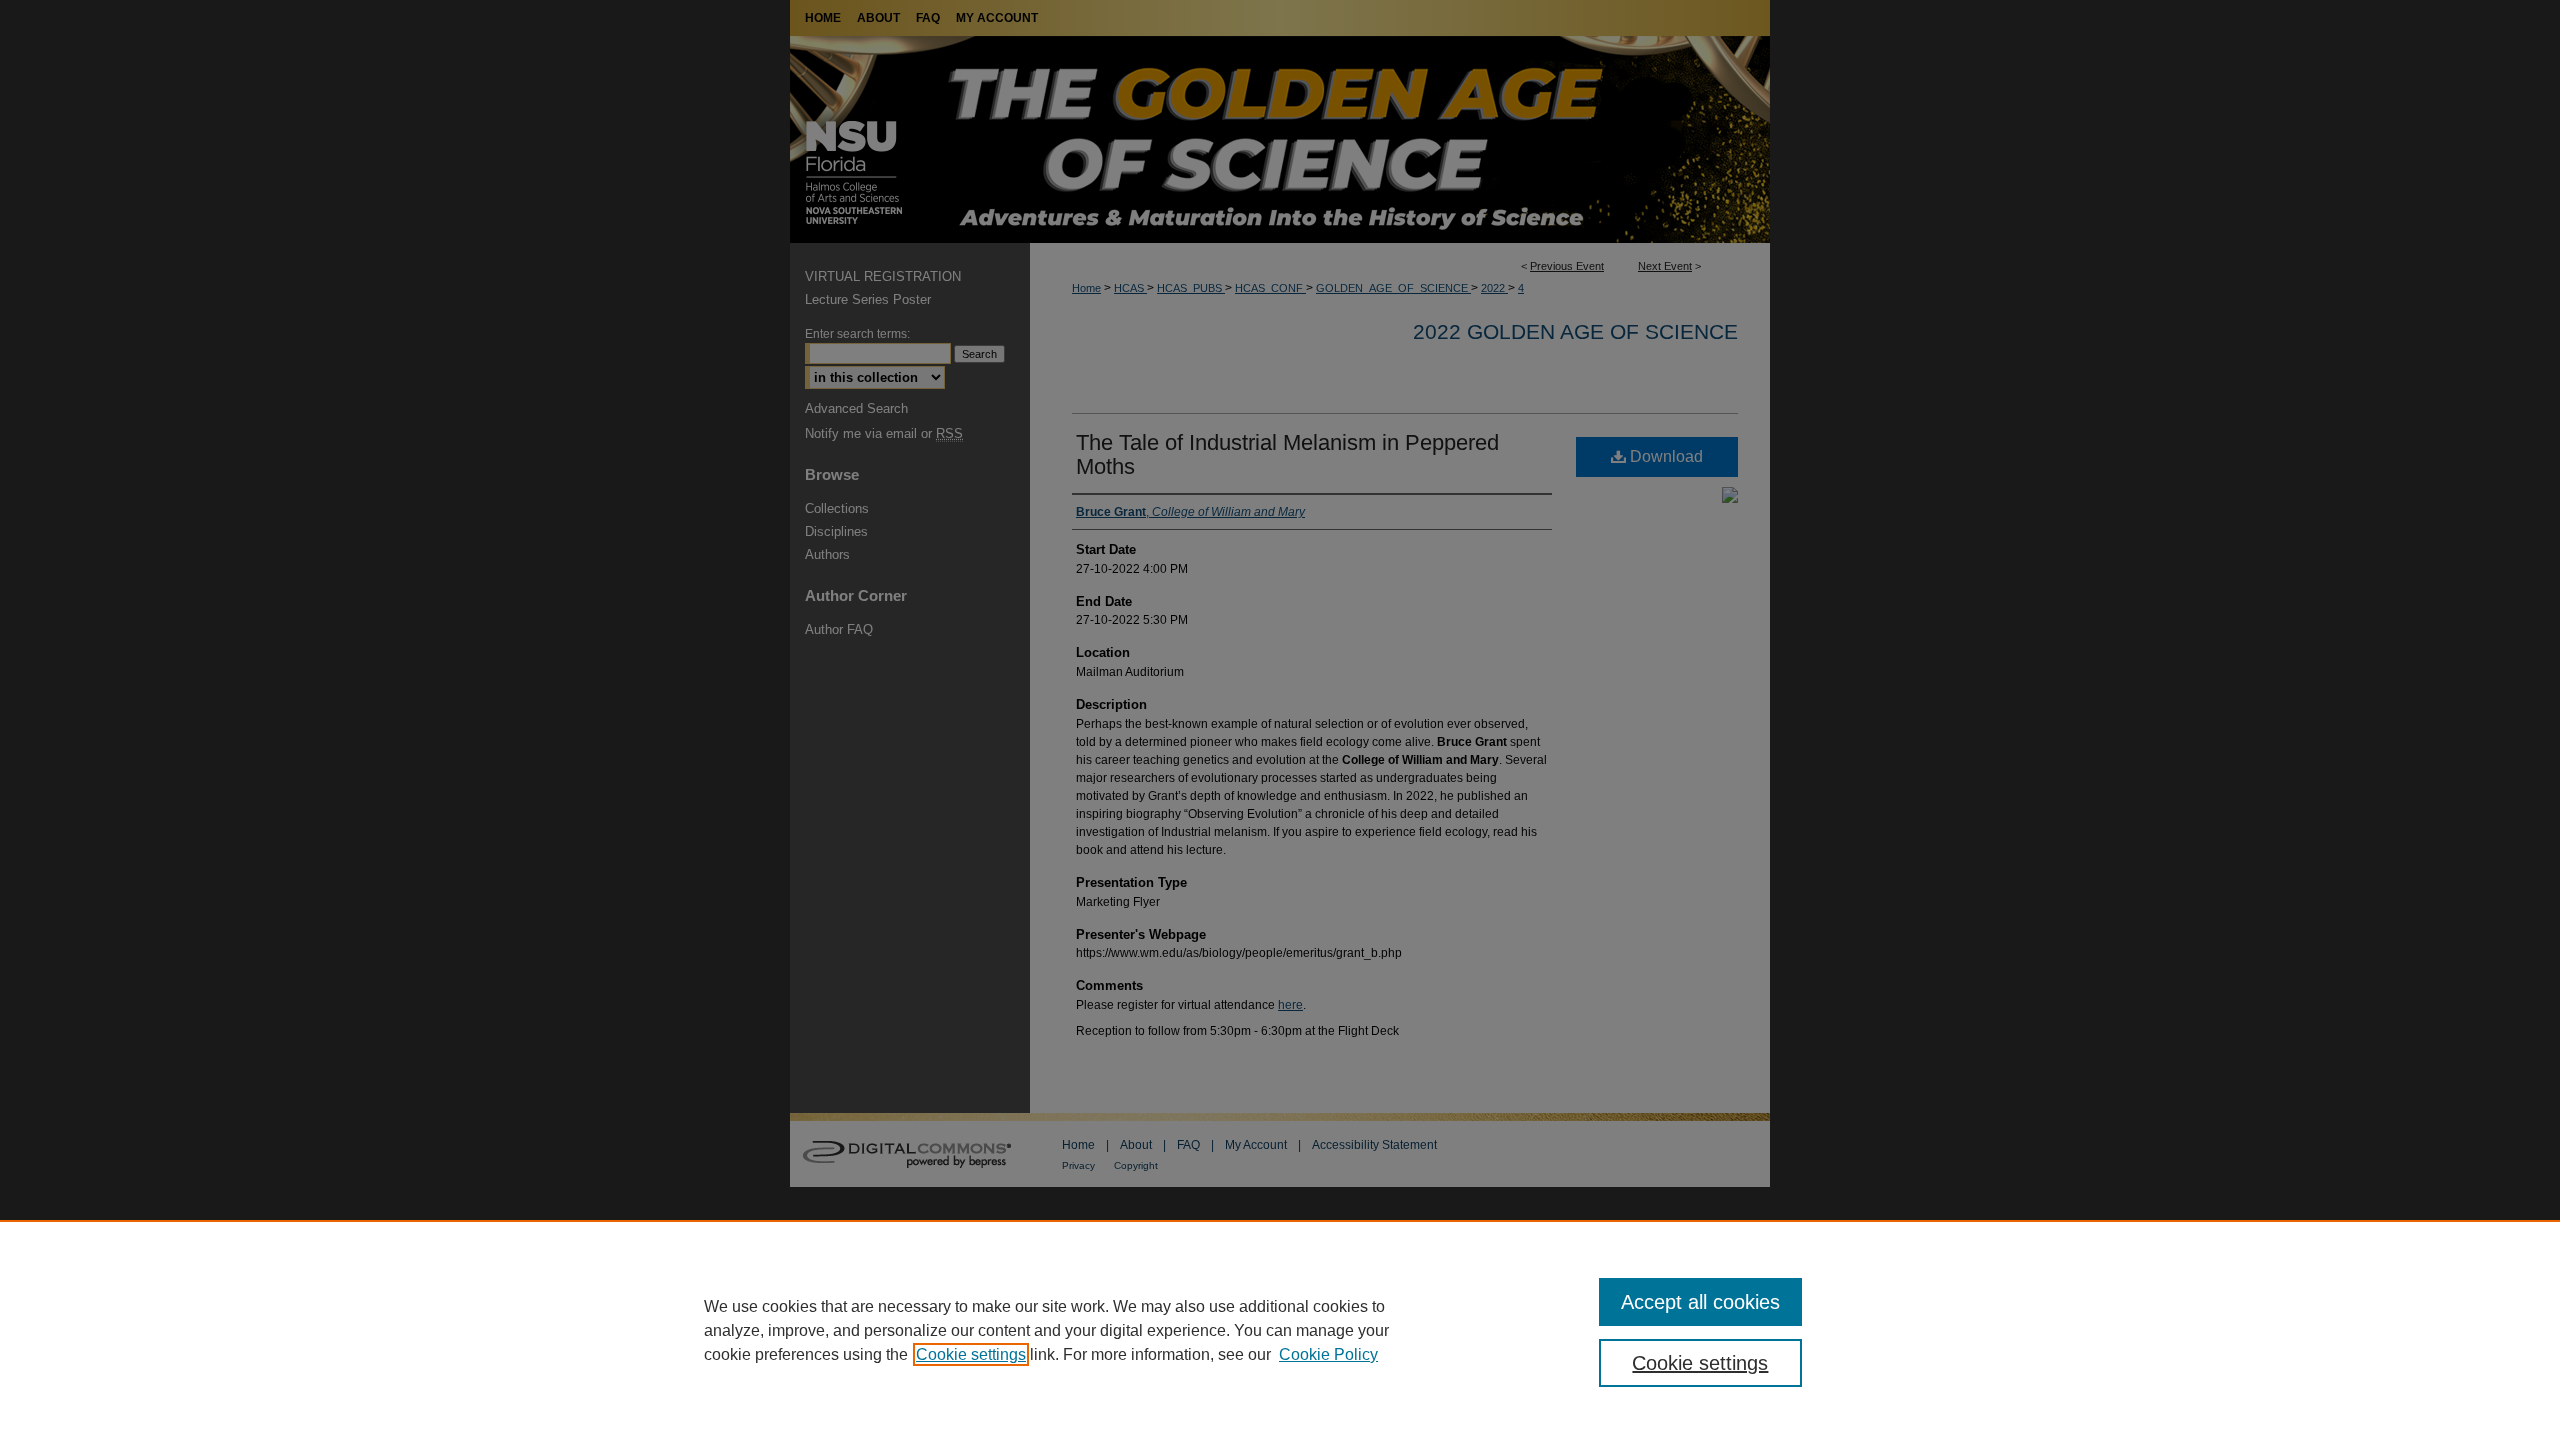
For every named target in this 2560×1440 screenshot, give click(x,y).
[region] (1280, 1330)
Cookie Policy (1328, 1354)
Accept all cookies (1700, 1302)
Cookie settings (971, 1354)
